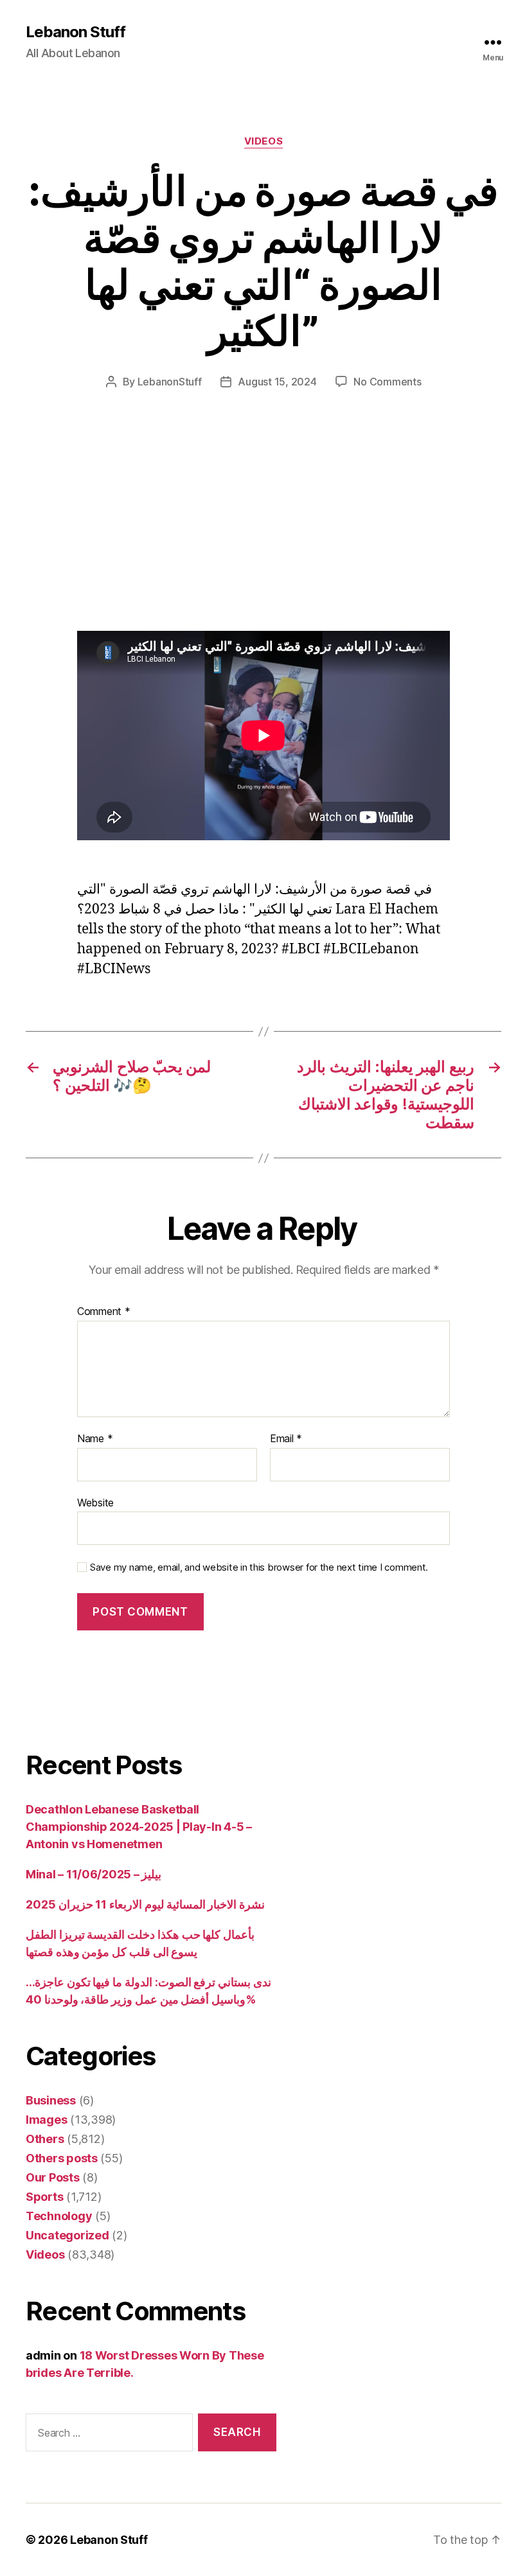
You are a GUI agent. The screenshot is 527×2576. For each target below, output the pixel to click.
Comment (104, 1312)
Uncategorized (67, 2235)
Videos (263, 141)
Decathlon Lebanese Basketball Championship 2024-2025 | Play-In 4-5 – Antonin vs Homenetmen (139, 1827)
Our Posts (53, 2177)
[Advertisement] (186, 536)
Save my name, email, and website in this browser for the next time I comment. (259, 1567)
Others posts (62, 2158)
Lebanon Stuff (76, 32)
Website (95, 1502)
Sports (44, 2197)
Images (46, 2120)
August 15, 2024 (277, 382)
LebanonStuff (170, 382)
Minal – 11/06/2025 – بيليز (94, 1874)
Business (51, 2100)
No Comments (387, 382)
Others (45, 2139)
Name (95, 1439)
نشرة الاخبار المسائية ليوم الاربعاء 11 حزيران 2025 (145, 1904)
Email (286, 1439)
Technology (59, 2216)
